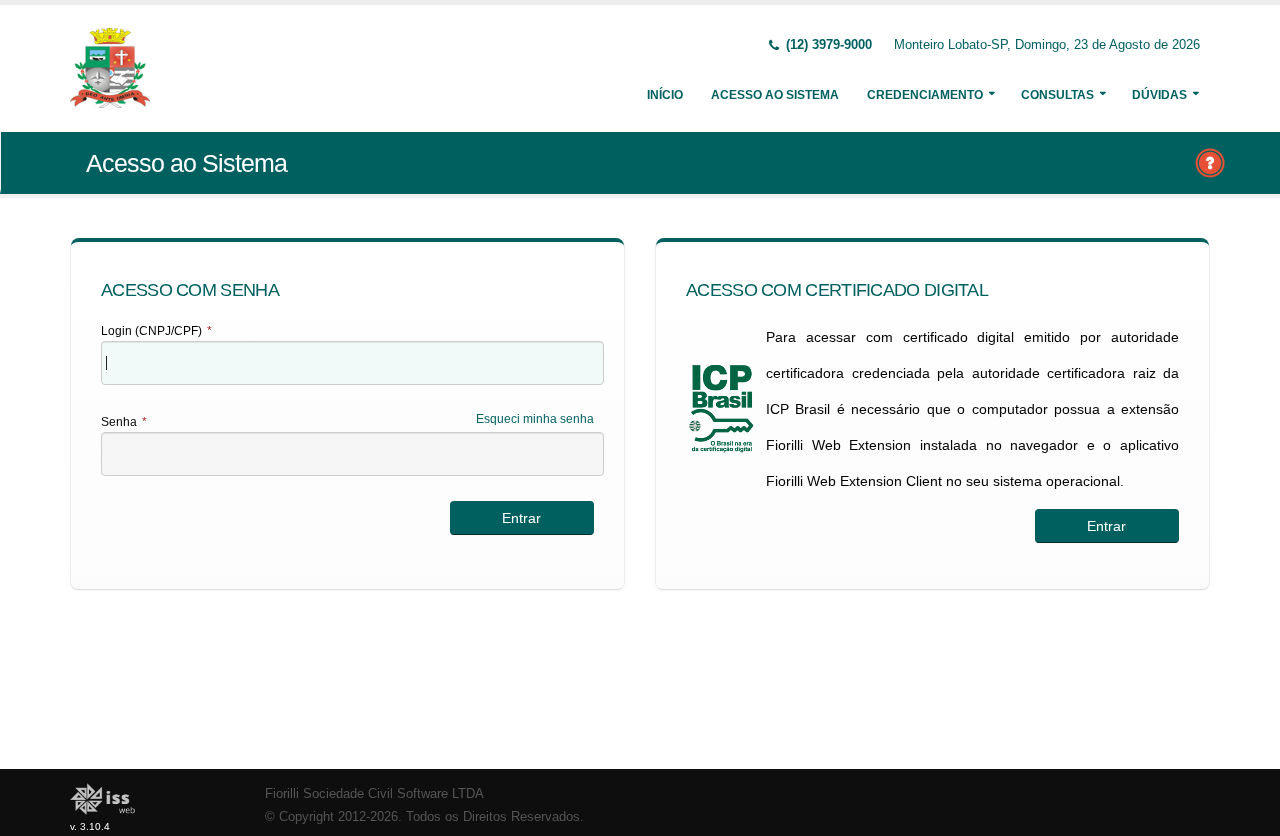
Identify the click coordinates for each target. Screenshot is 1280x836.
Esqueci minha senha (535, 419)
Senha (124, 422)
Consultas (1057, 95)
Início (665, 95)
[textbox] (352, 363)
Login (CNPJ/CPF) (156, 331)
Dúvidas (1159, 95)
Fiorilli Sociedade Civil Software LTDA (374, 794)
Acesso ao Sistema (775, 95)
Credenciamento (925, 95)
